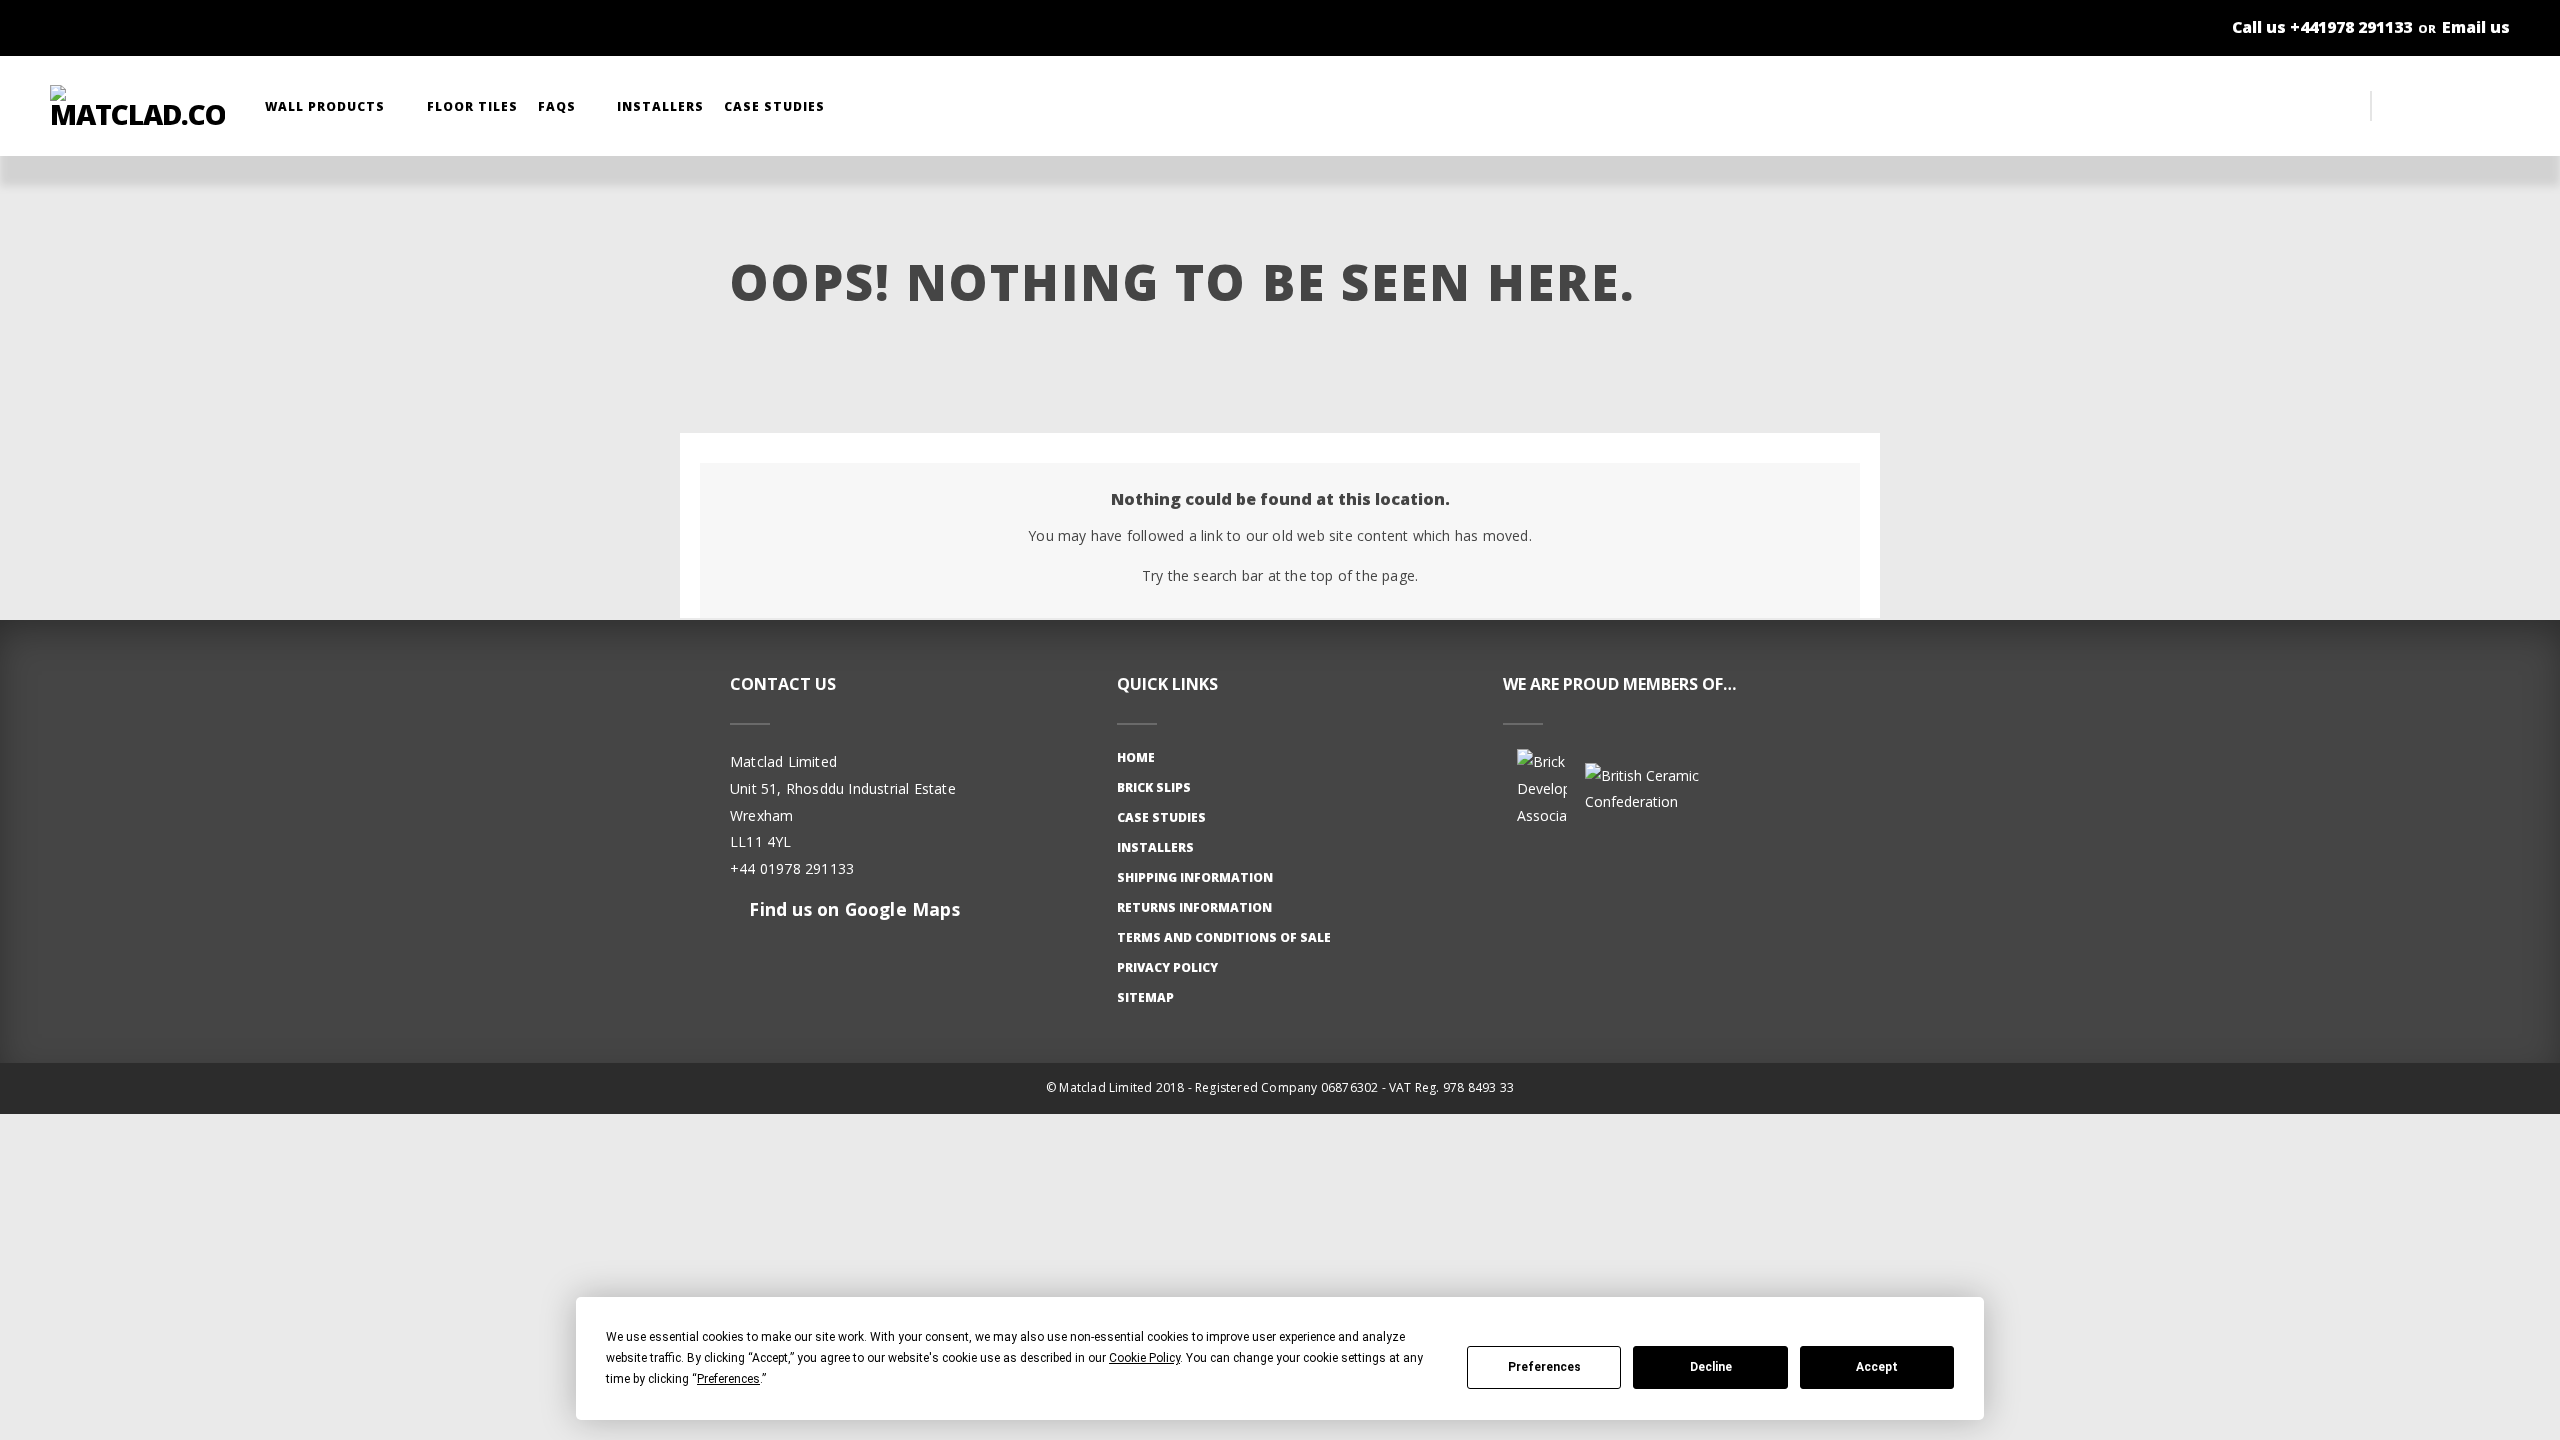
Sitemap (1145, 997)
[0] (2490, 106)
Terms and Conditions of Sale (1224, 937)
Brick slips (1154, 787)
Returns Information (1194, 907)
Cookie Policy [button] (1144, 1358)
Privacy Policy (1167, 967)
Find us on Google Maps (852, 909)
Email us (2476, 27)
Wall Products (327, 106)
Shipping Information (1195, 877)
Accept (1877, 1367)
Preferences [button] (728, 1379)
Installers (660, 106)
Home (1136, 757)
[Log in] (2450, 106)
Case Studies (776, 106)
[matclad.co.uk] (137, 106)
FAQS (559, 106)
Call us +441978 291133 (2322, 27)
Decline (1711, 1367)
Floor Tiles (472, 106)
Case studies (1161, 817)
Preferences (1544, 1367)
